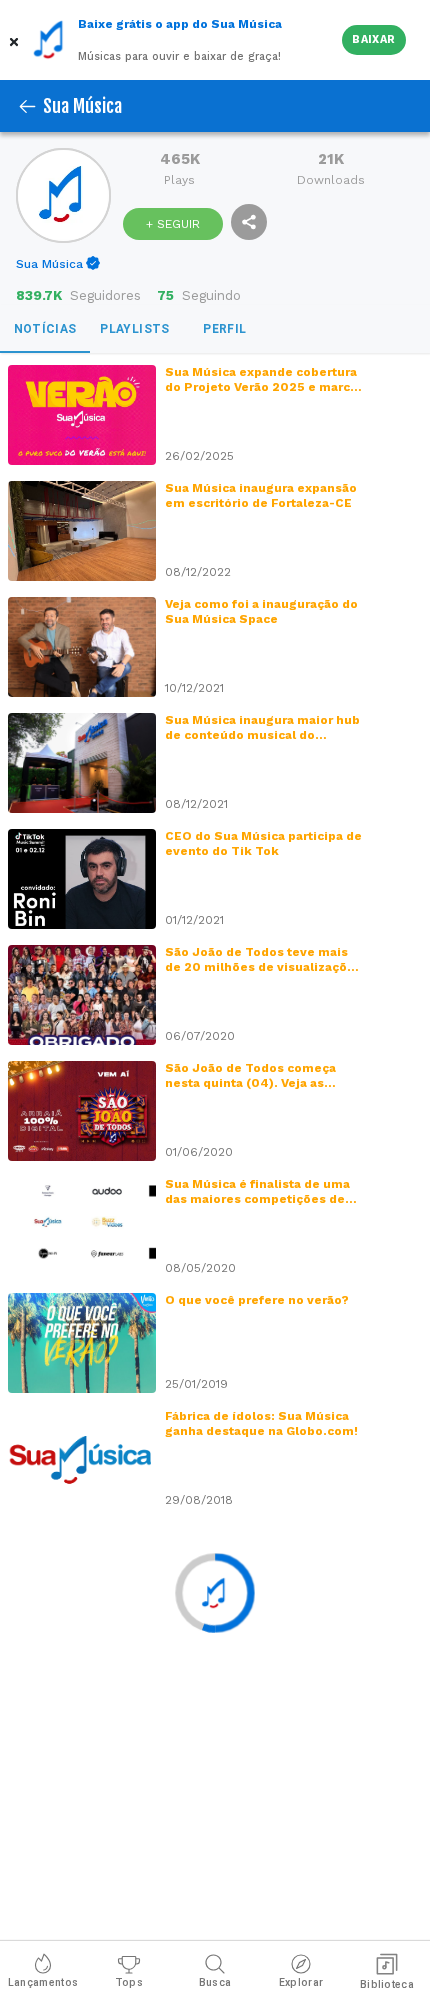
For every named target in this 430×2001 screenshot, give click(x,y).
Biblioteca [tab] (387, 1984)
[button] (16, 40)
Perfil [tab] (224, 329)
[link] (59, 264)
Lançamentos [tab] (43, 1982)
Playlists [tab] (134, 329)
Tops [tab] (129, 1982)
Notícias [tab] (45, 329)
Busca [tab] (215, 1982)
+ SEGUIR (173, 224)
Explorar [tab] (301, 1982)
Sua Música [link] (49, 264)
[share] (249, 222)
